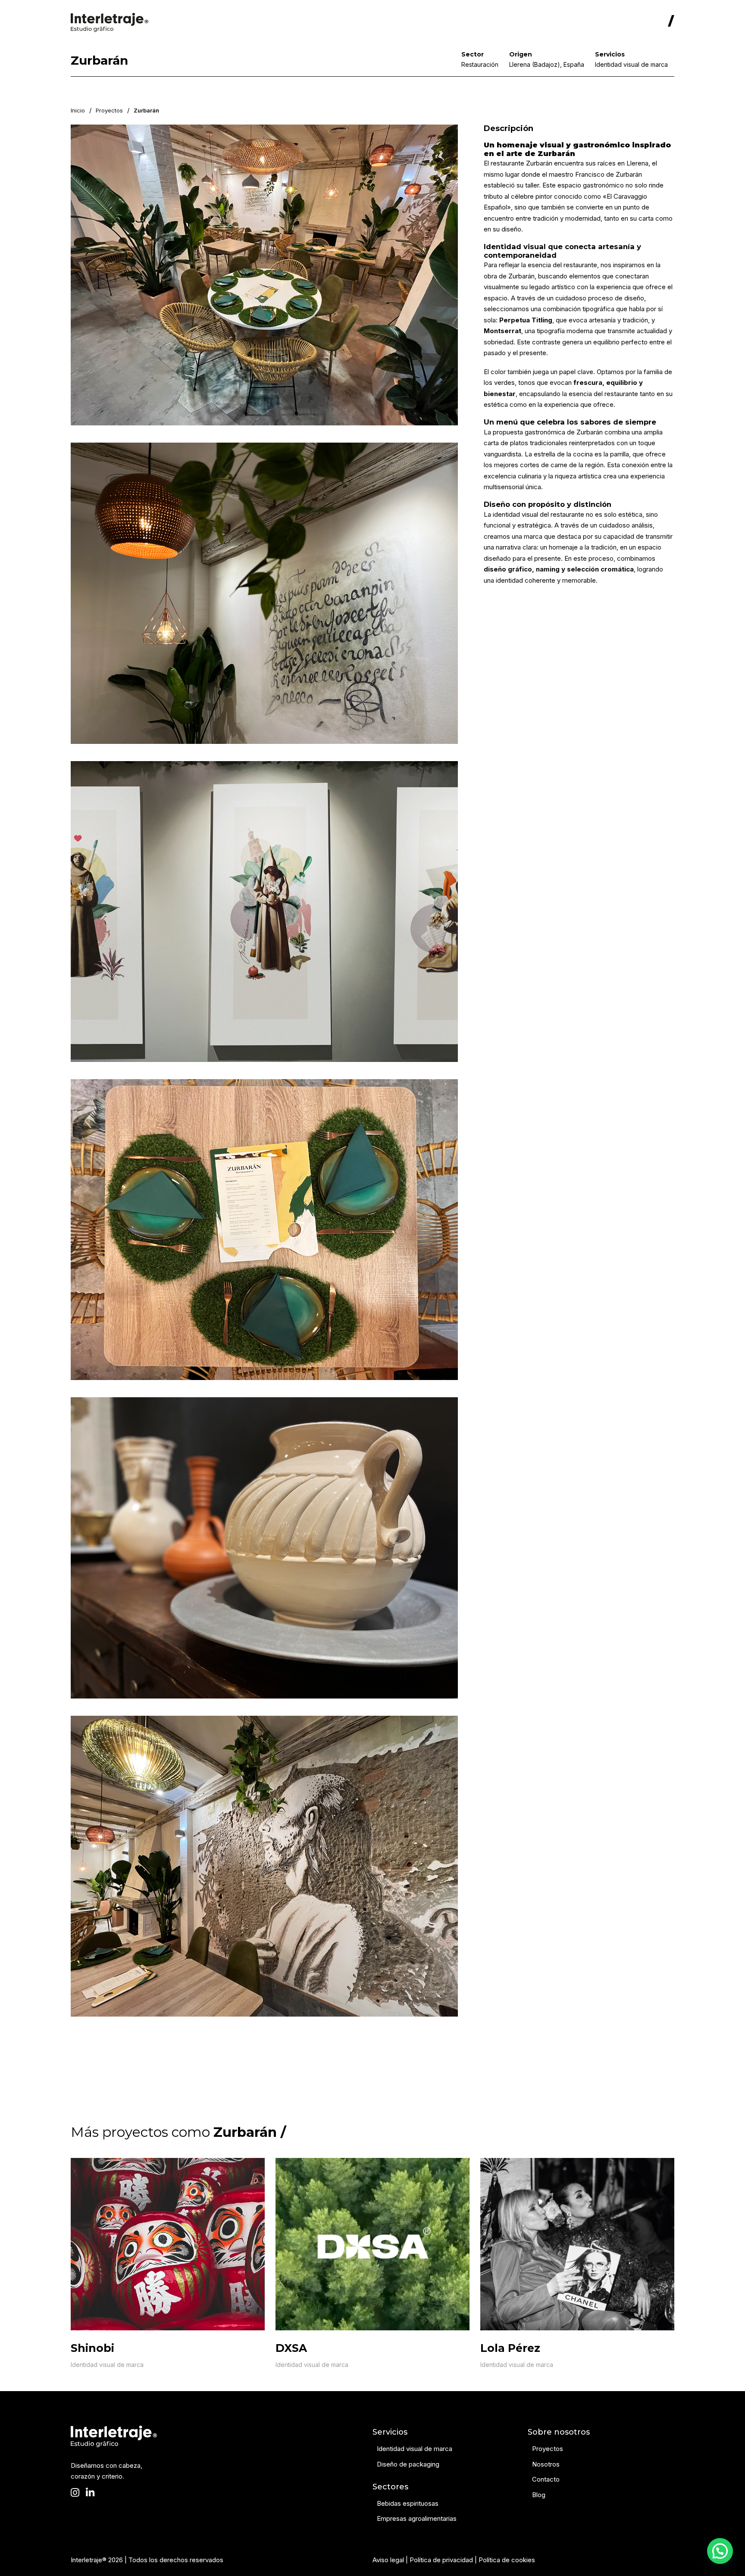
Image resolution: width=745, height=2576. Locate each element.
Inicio (78, 110)
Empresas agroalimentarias (417, 2518)
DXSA (291, 2348)
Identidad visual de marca (107, 2365)
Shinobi (92, 2348)
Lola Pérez (510, 2348)
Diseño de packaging (408, 2464)
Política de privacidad (441, 2560)
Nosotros (546, 2464)
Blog (539, 2495)
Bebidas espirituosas (408, 2503)
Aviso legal (388, 2560)
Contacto (546, 2479)
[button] (720, 2551)
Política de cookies (507, 2560)
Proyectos (109, 110)
